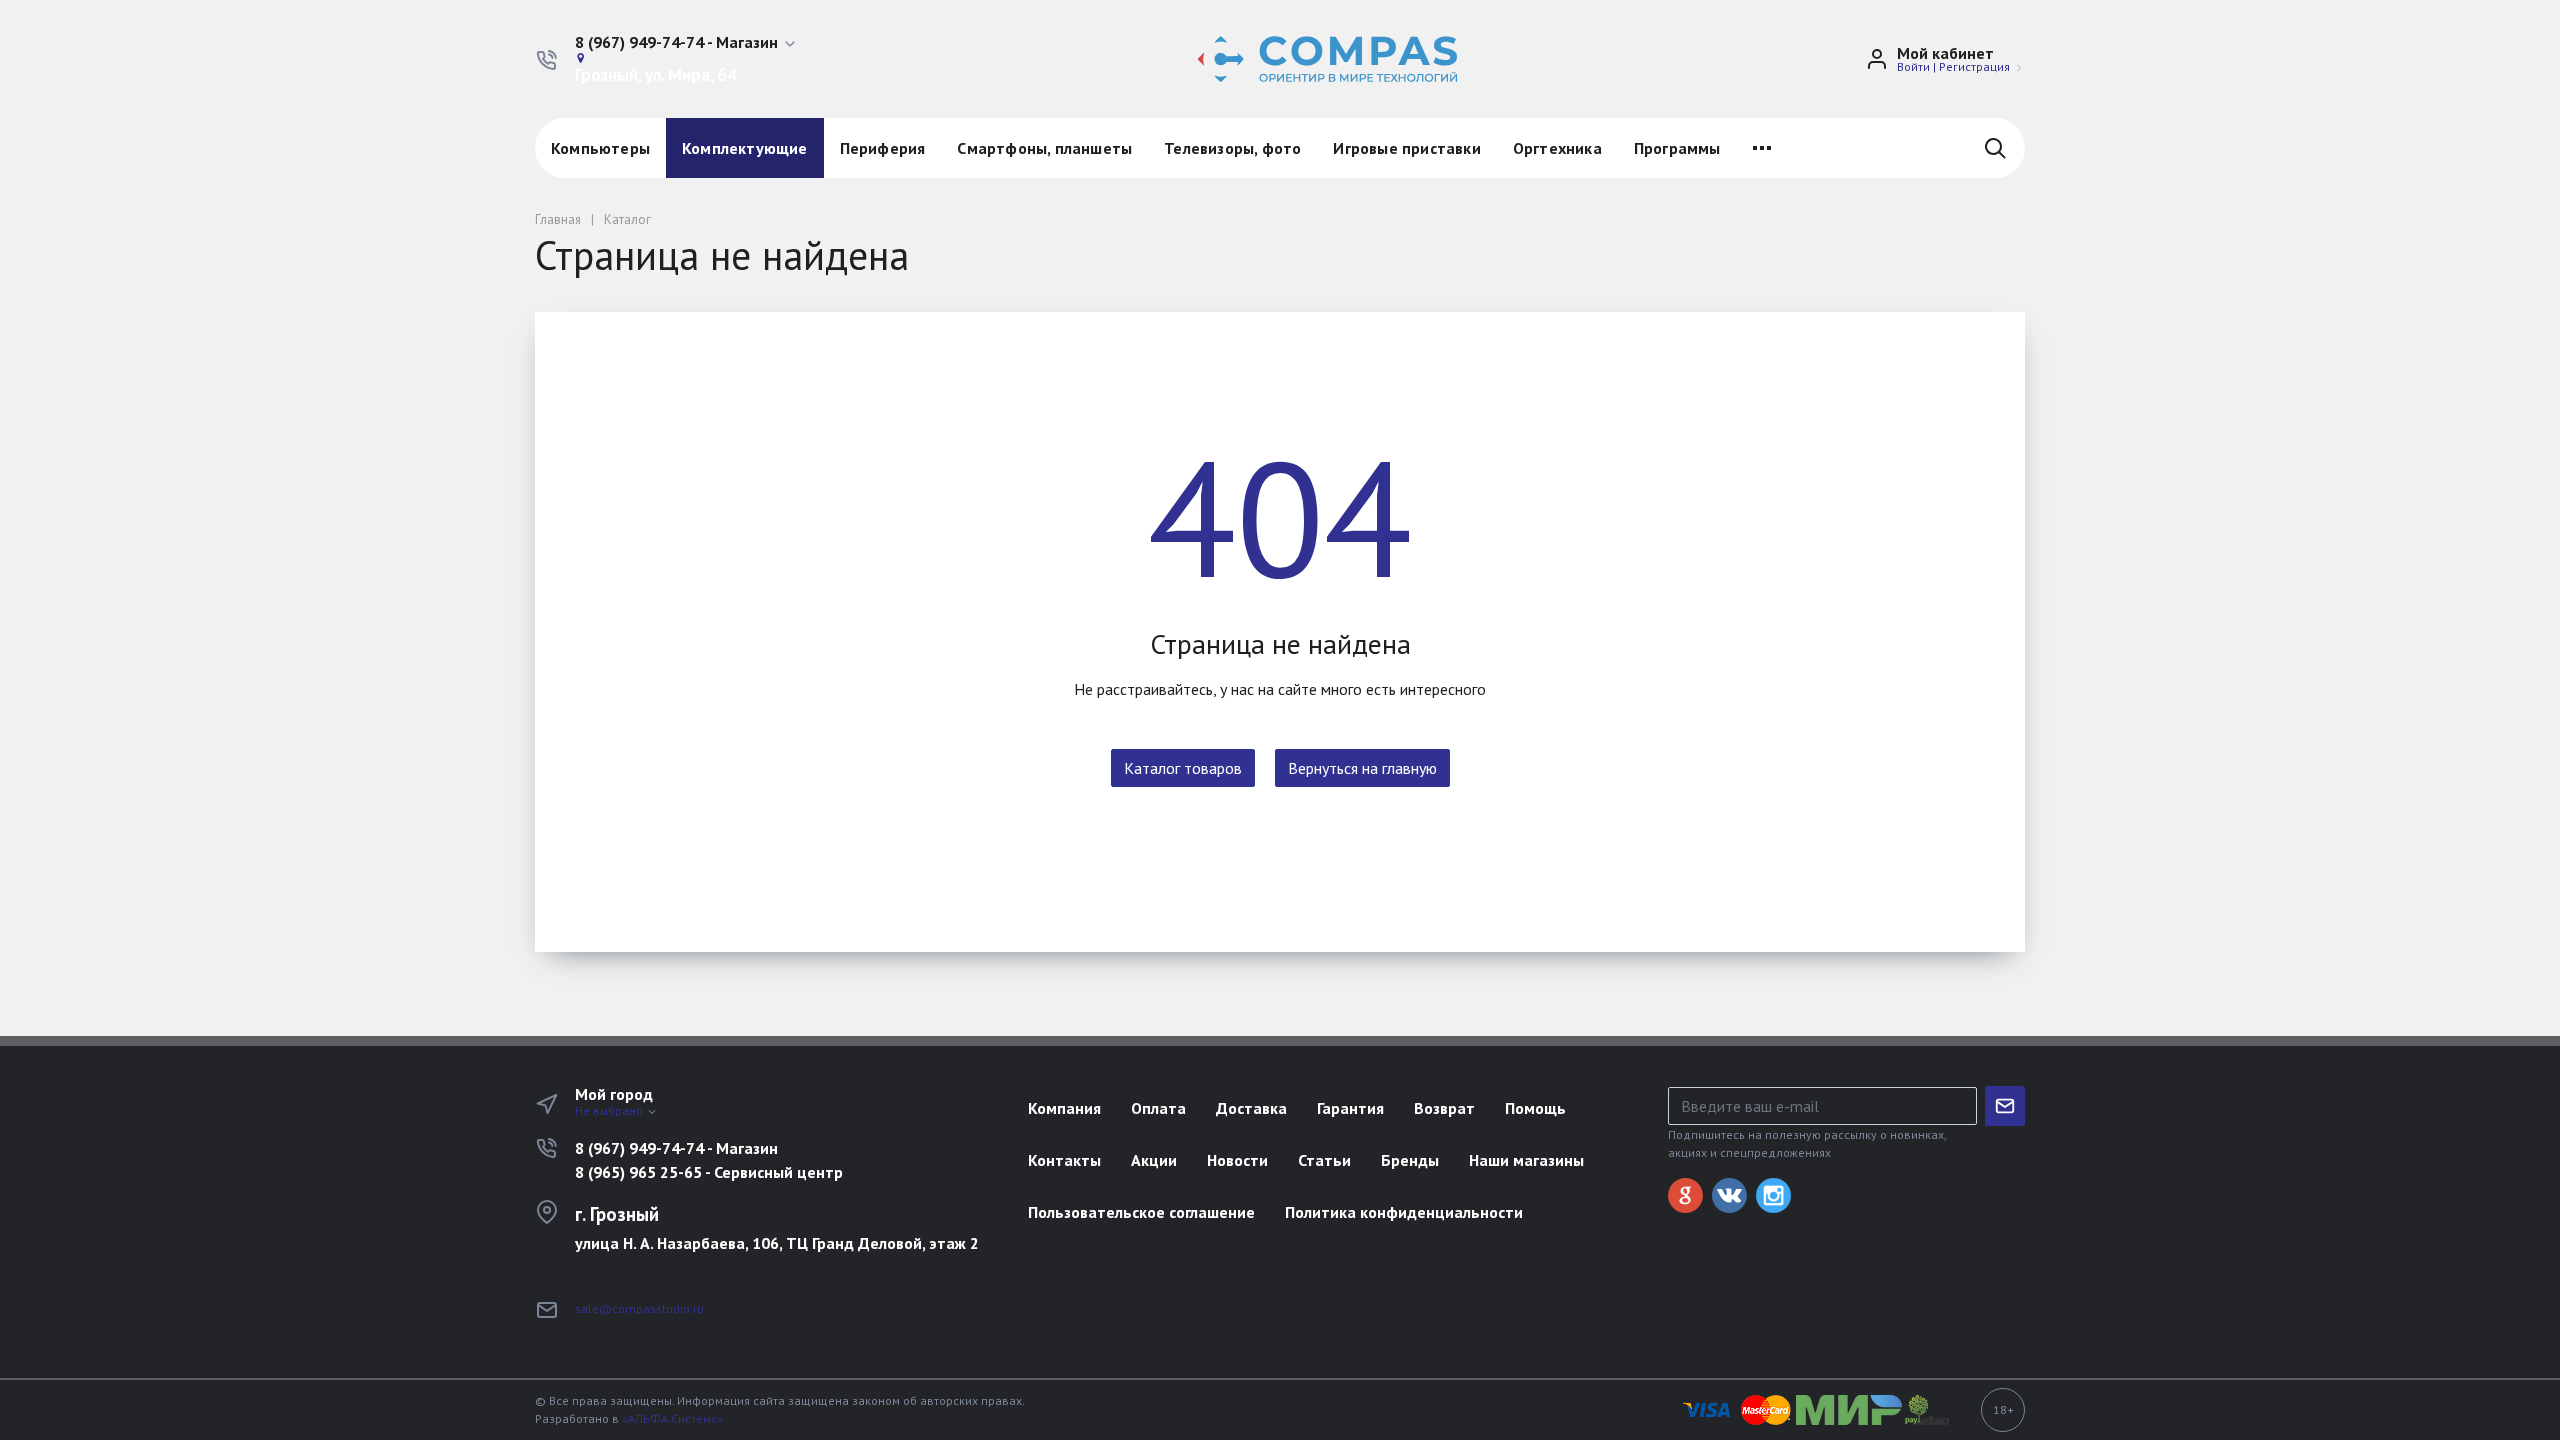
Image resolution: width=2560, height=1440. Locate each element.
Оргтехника (1557, 148)
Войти (1913, 66)
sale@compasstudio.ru (639, 1308)
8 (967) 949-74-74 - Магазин (676, 1148)
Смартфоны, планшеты (1044, 148)
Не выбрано (610, 1110)
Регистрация (1974, 66)
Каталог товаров (1183, 768)
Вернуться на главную (1362, 768)
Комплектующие (745, 148)
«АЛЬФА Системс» (672, 1418)
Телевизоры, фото (1232, 148)
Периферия (883, 148)
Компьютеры (600, 148)
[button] (686, 43)
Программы (1677, 148)
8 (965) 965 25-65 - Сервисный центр (709, 1172)
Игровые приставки (1406, 148)
